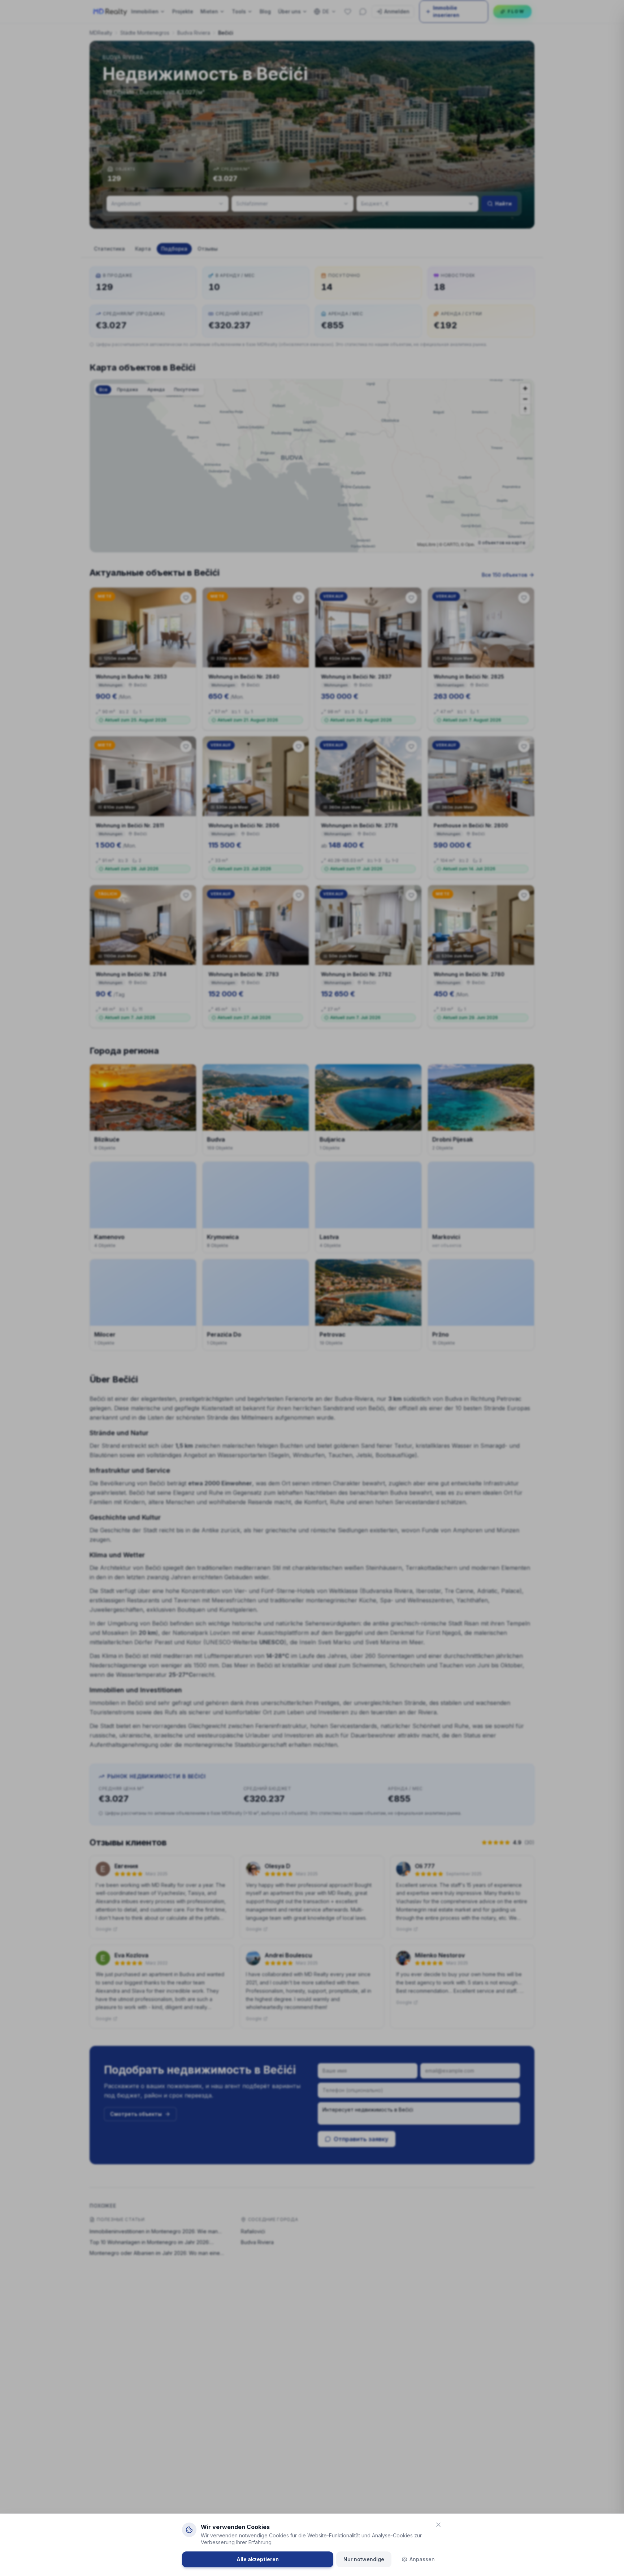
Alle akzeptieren (258, 2559)
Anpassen (422, 2559)
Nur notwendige (364, 2559)
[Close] (438, 2525)
